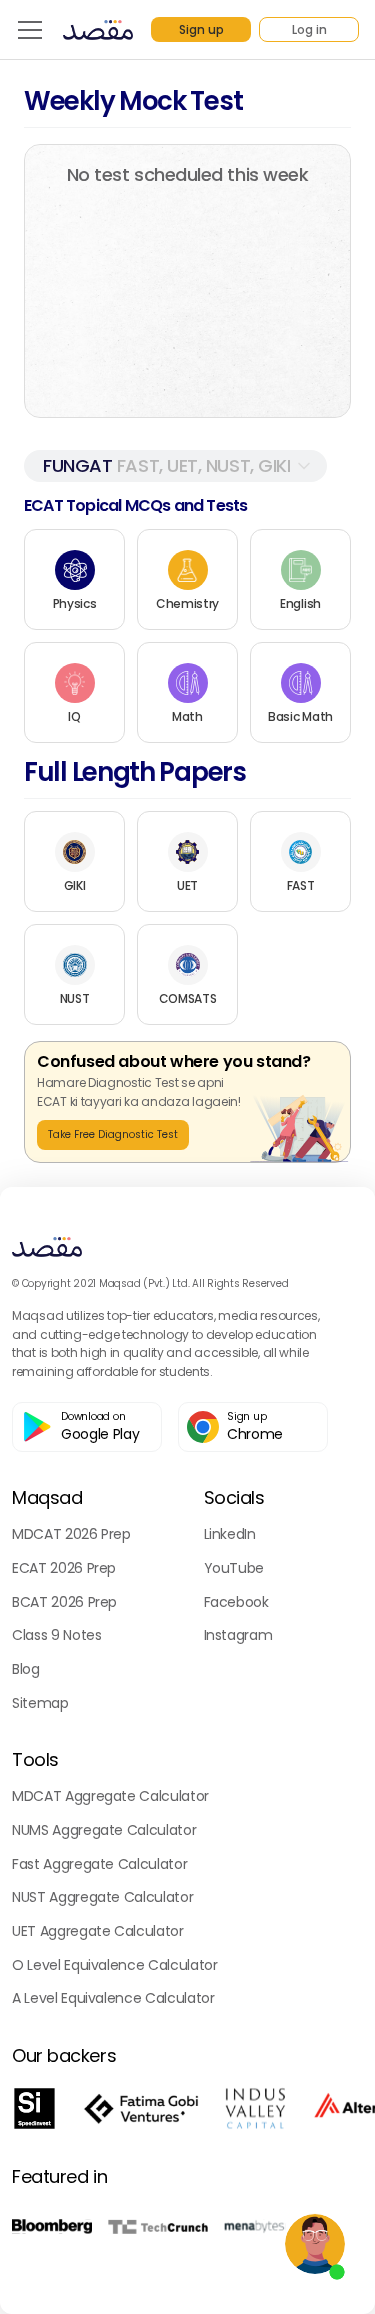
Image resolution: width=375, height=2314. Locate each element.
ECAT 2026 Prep (64, 1568)
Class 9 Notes (56, 1635)
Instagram (238, 1635)
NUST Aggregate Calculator (102, 1897)
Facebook (236, 1602)
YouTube (234, 1568)
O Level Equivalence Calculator (115, 1965)
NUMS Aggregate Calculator (104, 1830)
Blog (26, 1669)
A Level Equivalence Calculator (113, 1998)
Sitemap (40, 1703)
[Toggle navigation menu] (30, 30)
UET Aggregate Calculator (98, 1931)
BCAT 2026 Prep (64, 1602)
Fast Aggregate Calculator (99, 1864)
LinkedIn (230, 1534)
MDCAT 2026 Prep (71, 1534)
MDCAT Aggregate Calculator (110, 1796)
